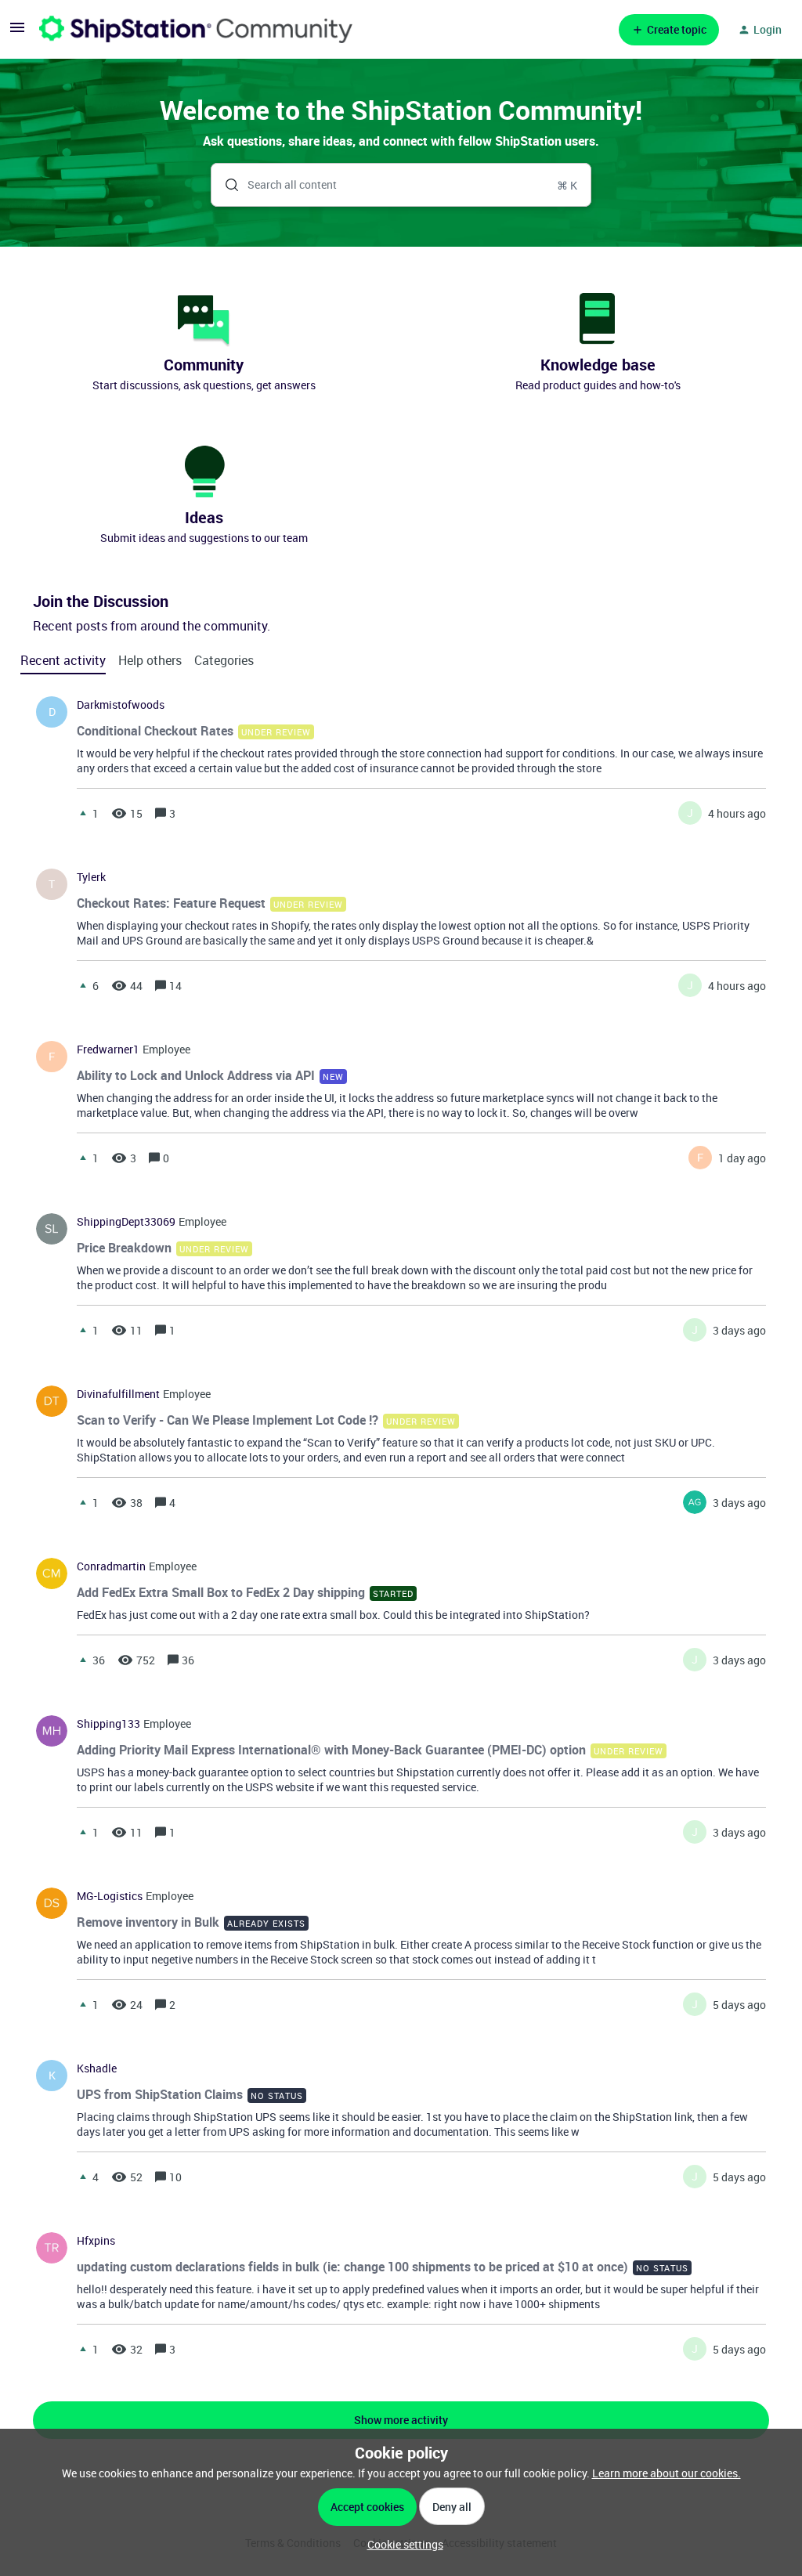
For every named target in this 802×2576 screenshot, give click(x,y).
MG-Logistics (110, 1896)
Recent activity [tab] (63, 660)
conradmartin (111, 1566)
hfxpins (96, 2241)
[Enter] (226, 185)
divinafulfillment (118, 1394)
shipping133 (108, 1724)
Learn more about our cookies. (667, 2473)
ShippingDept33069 (126, 1222)
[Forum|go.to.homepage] (196, 29)
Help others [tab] (150, 660)
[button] (401, 2544)
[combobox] (401, 185)
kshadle (97, 2068)
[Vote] (83, 813)
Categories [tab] (224, 660)
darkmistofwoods (121, 705)
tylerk (91, 877)
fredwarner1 (108, 1050)
